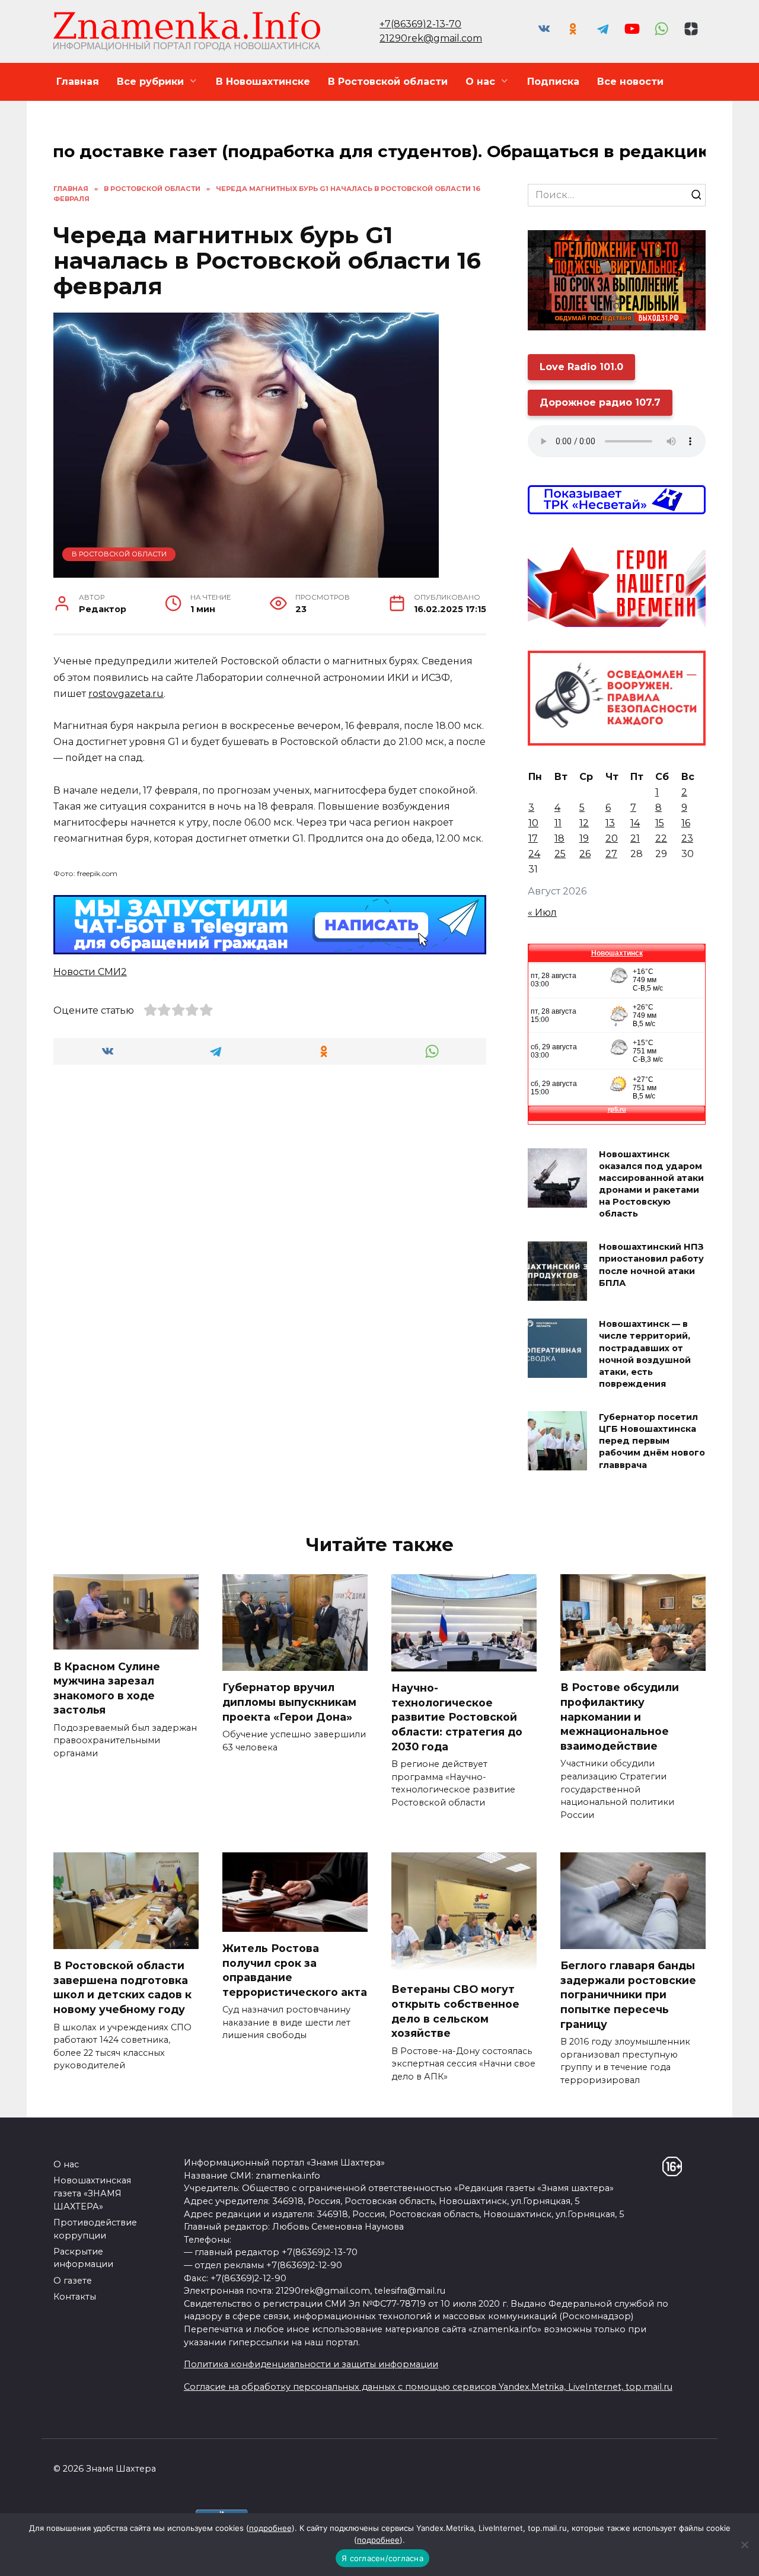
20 (612, 838)
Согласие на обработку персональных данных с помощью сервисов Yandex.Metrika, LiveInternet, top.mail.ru (428, 2387)
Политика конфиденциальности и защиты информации (311, 2364)
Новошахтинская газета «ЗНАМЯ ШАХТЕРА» (92, 2193)
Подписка (553, 82)
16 (686, 823)
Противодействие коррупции (95, 2229)
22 (661, 838)
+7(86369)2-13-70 (420, 24)
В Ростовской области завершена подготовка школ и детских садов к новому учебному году (122, 1987)
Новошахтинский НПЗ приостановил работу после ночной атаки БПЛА (651, 1265)
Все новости (630, 82)
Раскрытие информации (83, 2258)
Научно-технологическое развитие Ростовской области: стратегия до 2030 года (457, 1717)
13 (610, 823)
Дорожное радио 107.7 (600, 402)
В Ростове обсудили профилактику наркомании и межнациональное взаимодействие (620, 1717)
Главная (78, 82)
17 (533, 838)
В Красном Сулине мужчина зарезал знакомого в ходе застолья (107, 1688)
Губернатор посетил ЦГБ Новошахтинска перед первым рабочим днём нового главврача (652, 1441)
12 (584, 823)
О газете (73, 2281)
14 (635, 823)
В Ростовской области (388, 82)
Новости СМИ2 (90, 972)
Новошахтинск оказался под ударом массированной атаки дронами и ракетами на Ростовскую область (651, 1184)
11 (558, 823)
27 (611, 854)
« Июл (542, 913)
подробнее (270, 2528)
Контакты (75, 2297)
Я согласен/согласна (382, 2558)
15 (660, 823)
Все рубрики (150, 82)
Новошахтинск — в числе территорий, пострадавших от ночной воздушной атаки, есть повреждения (645, 1354)
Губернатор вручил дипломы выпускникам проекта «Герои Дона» (289, 1702)
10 (533, 823)
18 (559, 838)
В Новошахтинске (263, 82)
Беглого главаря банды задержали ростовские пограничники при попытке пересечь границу (628, 1995)
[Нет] (744, 2545)
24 (534, 854)
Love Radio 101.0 (581, 367)
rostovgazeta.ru (126, 694)
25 (560, 854)
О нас (480, 82)
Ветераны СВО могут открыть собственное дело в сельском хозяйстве (455, 2011)
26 (585, 854)
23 (687, 838)
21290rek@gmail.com (431, 38)
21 (635, 838)
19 (584, 838)
